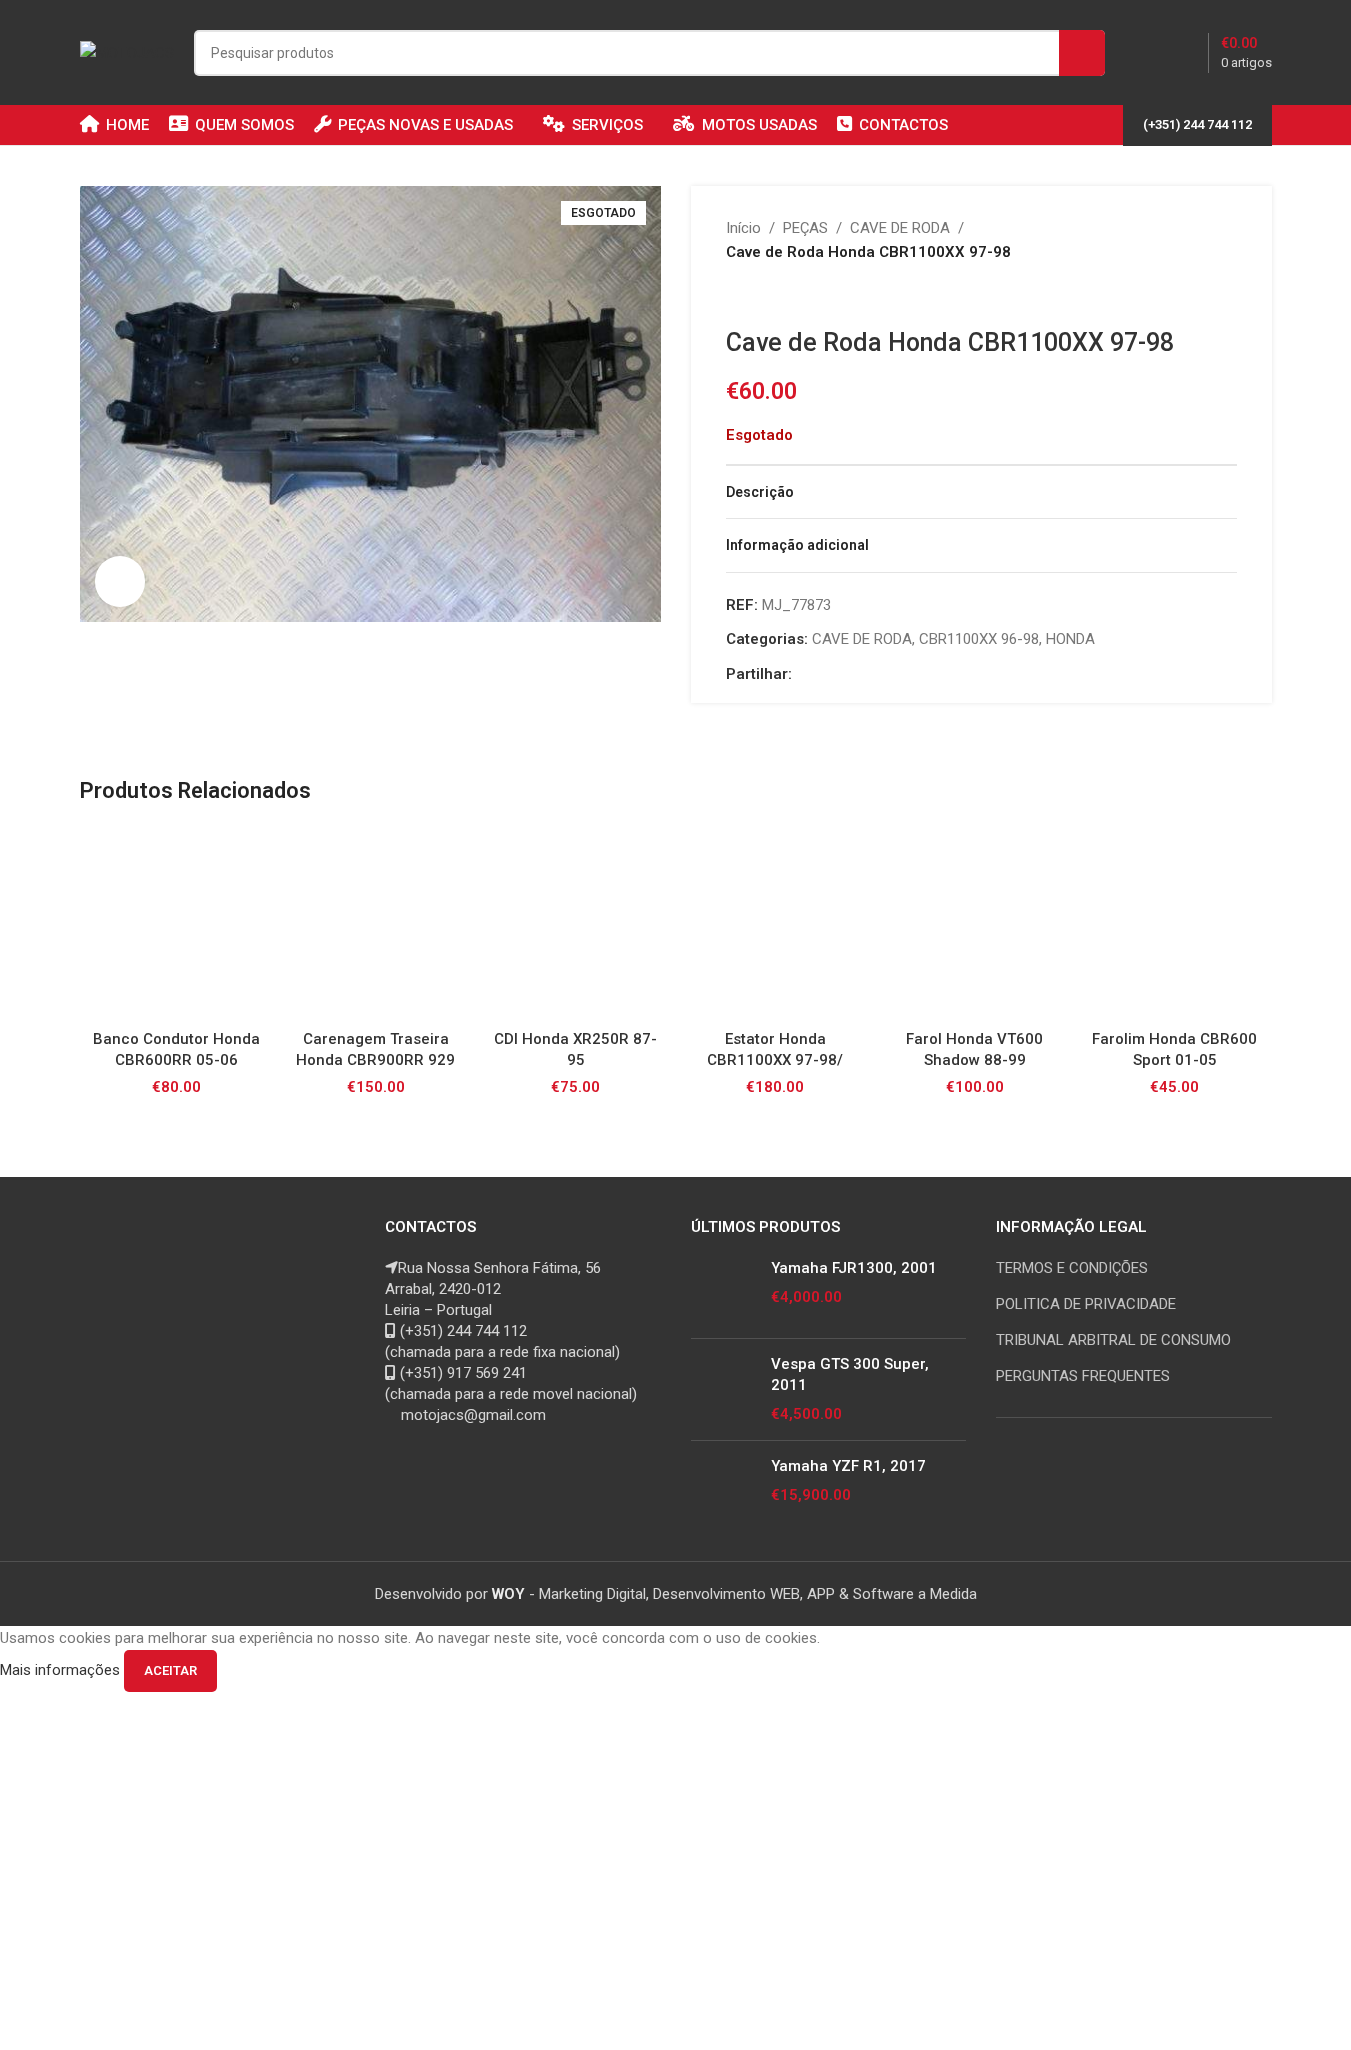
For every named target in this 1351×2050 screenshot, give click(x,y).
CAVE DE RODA (900, 228)
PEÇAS (805, 228)
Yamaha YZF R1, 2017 (848, 1466)
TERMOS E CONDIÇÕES (1072, 1268)
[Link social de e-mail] (828, 674)
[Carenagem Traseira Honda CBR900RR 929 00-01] (376, 923)
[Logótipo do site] (127, 51)
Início (743, 228)
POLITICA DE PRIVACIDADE (1086, 1304)
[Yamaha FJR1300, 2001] (723, 1290)
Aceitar (170, 1670)
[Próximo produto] (786, 296)
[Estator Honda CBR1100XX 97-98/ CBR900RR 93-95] (775, 923)
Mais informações (62, 1670)
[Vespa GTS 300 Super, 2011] (723, 1389)
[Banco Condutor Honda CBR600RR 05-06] (177, 923)
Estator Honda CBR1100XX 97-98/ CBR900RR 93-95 (775, 1060)
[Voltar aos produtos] (762, 296)
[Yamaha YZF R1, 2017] (723, 1488)
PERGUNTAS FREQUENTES (1083, 1376)
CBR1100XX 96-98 (979, 639)
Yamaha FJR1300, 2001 (854, 1268)
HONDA (1070, 639)
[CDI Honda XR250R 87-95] (576, 923)
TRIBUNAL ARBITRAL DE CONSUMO (1113, 1340)
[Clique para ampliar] (120, 581)
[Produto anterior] (738, 296)
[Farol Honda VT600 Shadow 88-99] (975, 923)
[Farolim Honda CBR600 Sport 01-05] (1175, 923)
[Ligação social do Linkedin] (852, 674)
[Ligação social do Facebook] (804, 674)
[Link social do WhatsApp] (876, 674)
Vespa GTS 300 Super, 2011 (850, 1374)
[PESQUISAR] (1082, 53)
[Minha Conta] (1148, 53)
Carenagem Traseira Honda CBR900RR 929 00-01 (375, 1060)
